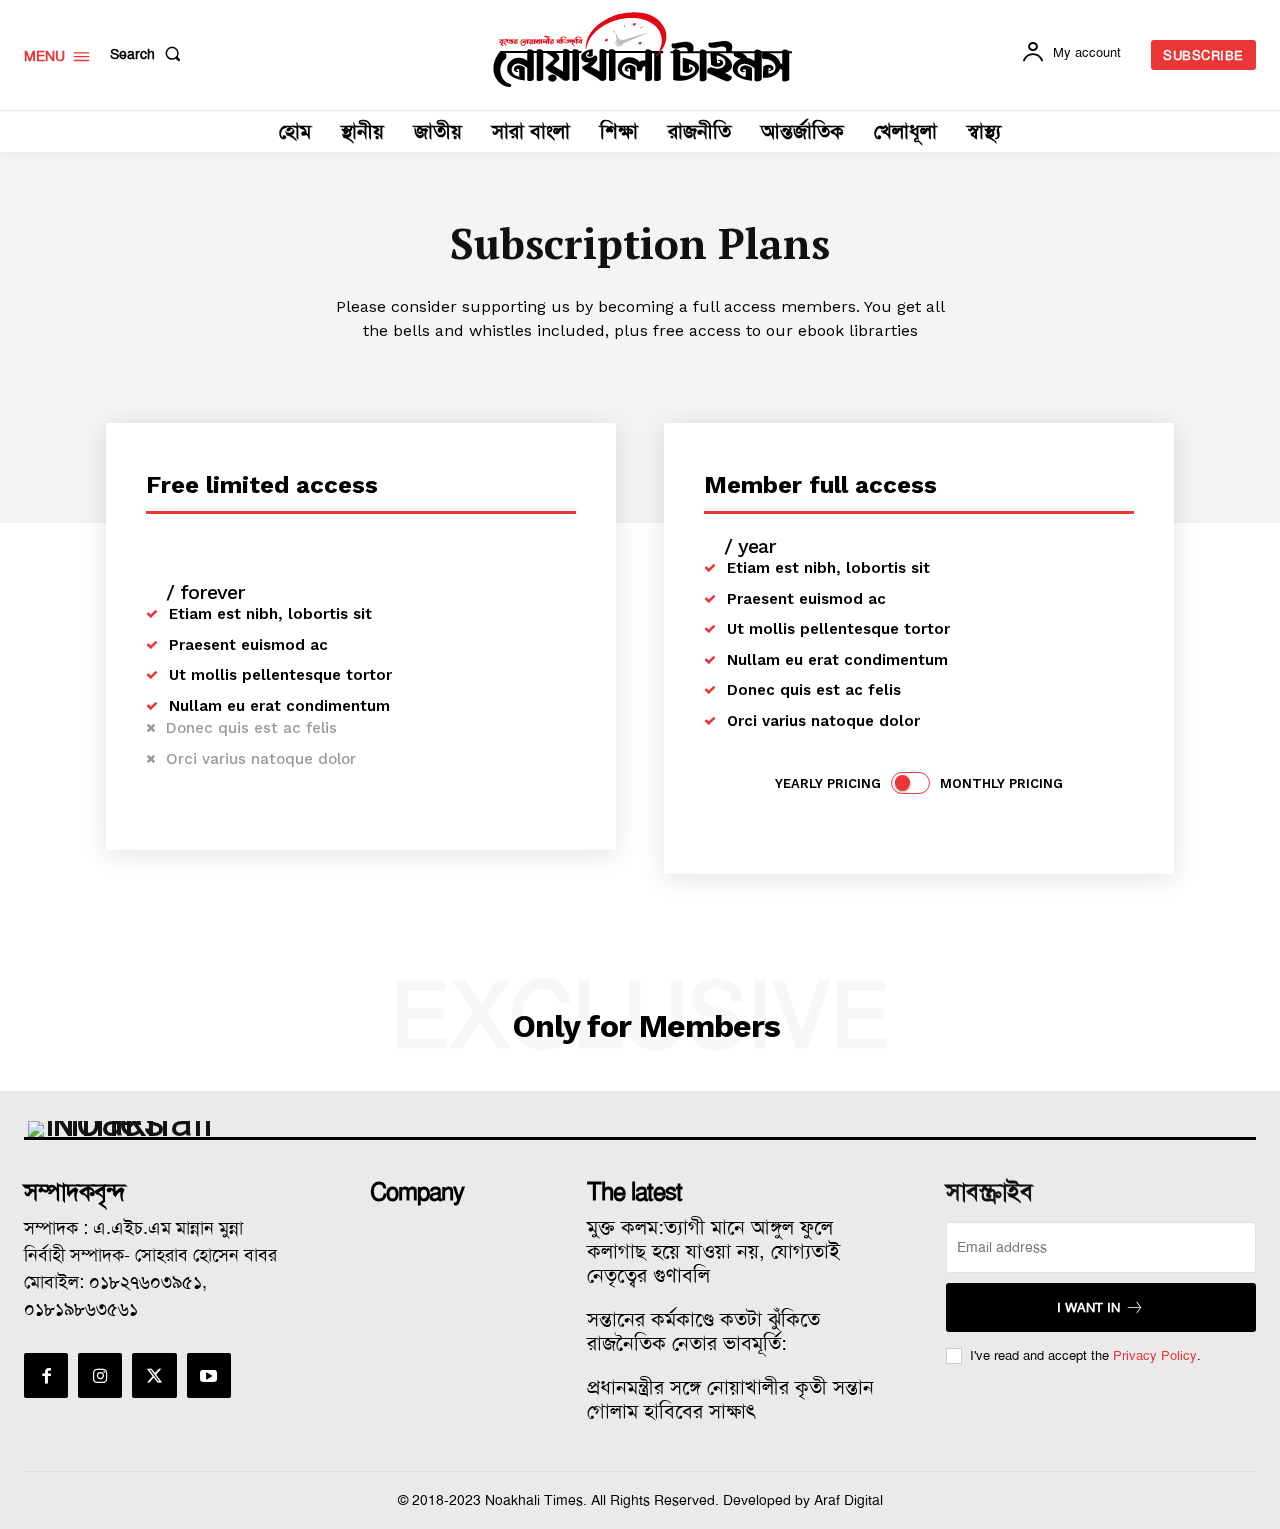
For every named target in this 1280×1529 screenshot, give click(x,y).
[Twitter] (154, 1375)
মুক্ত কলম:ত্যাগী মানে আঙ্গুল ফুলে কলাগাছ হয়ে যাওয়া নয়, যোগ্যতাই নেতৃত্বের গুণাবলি (713, 1251)
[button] (149, 54)
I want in (1088, 1307)
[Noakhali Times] (643, 50)
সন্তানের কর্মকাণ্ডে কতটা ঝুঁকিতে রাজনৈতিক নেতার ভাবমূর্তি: (703, 1331)
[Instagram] (100, 1375)
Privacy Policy (1155, 1355)
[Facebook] (46, 1375)
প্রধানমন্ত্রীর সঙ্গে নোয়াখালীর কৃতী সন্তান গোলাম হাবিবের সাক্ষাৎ (730, 1399)
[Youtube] (209, 1375)
